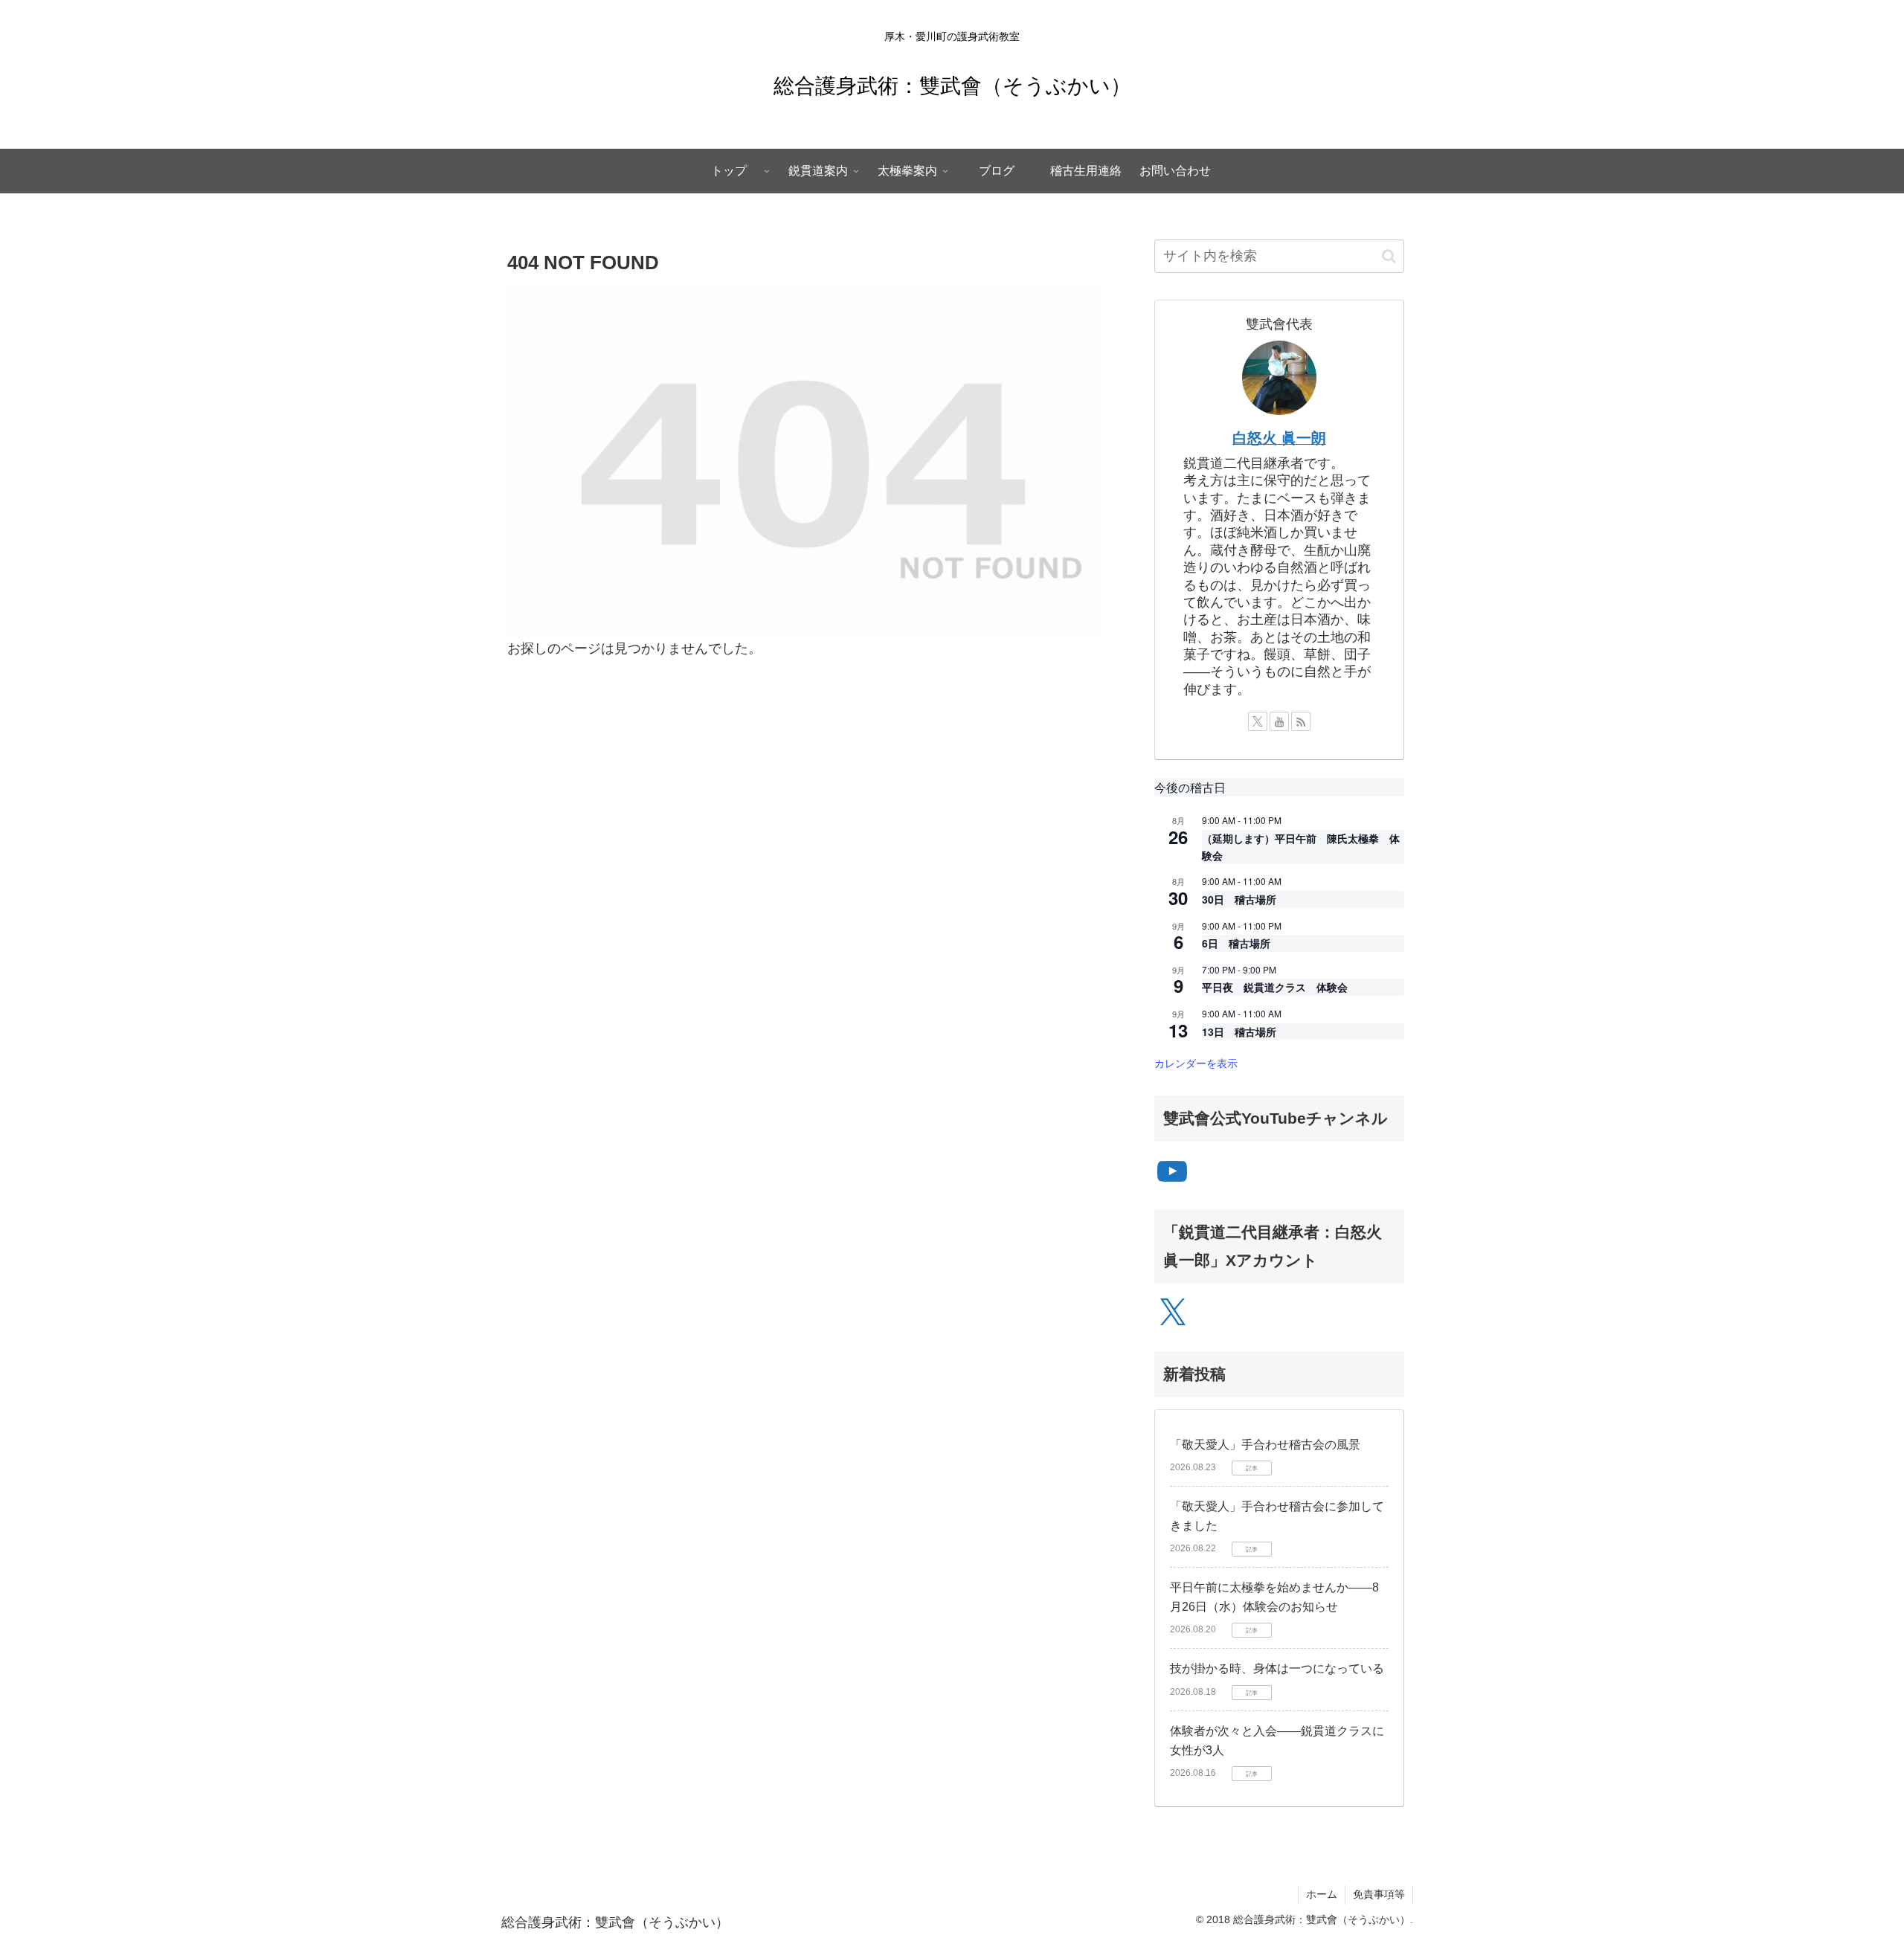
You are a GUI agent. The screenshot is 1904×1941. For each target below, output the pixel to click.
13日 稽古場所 (1239, 1031)
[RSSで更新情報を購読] (1301, 721)
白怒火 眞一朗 (1279, 438)
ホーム (1322, 1894)
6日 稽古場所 (1236, 943)
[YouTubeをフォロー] (1279, 721)
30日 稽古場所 (1239, 899)
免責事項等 (1379, 1894)
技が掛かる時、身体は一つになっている (1277, 1668)
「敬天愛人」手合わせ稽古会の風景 (1265, 1445)
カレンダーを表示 (1196, 1063)
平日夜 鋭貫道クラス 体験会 (1275, 987)
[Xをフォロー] (1258, 721)
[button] (1389, 256)
